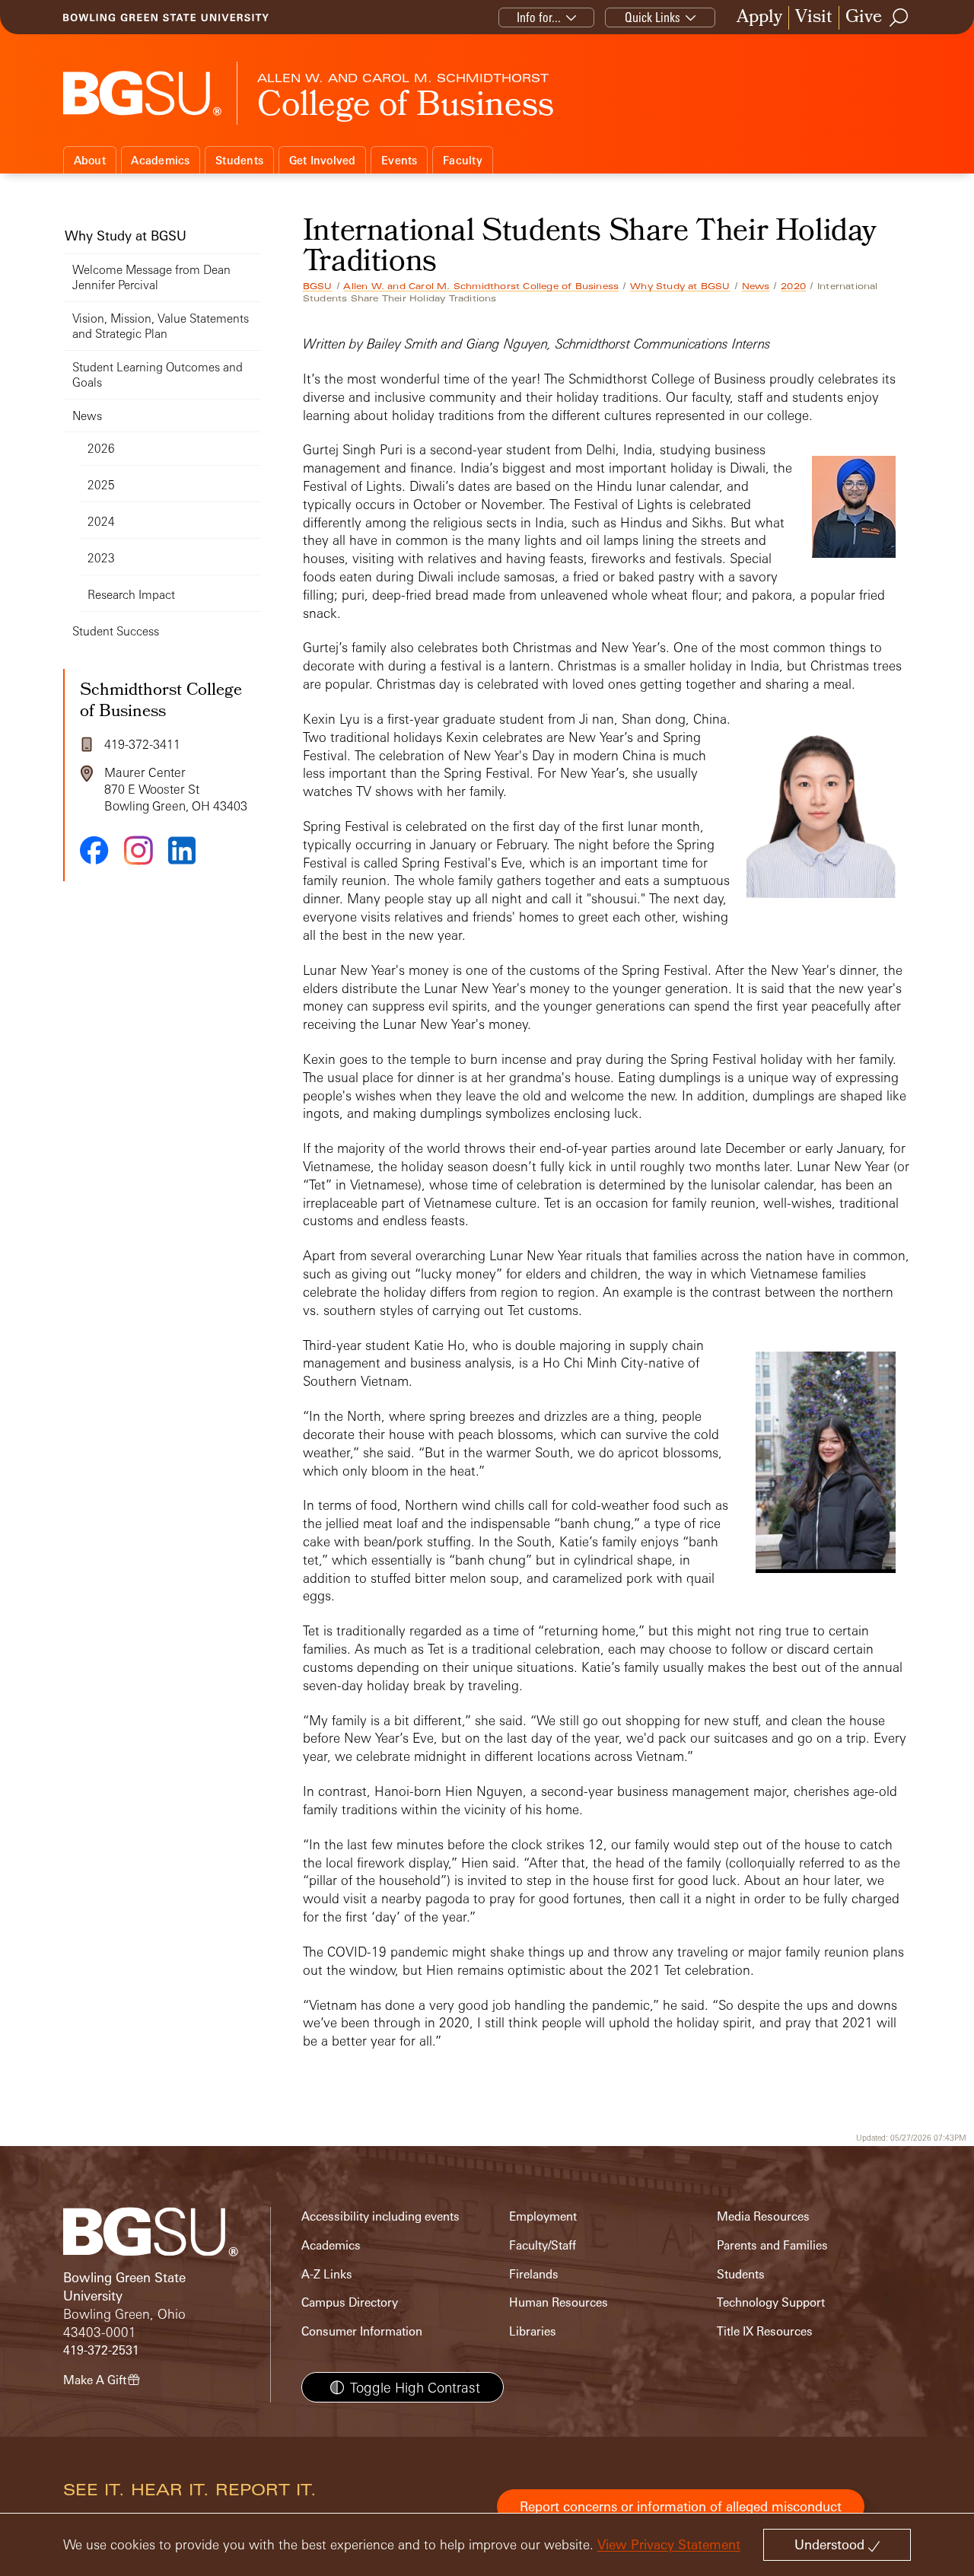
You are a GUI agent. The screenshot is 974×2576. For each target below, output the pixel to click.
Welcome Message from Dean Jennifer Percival (151, 277)
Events (399, 160)
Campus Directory (350, 2302)
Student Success (116, 631)
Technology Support (771, 2302)
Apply (759, 18)
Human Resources (559, 2302)
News (756, 286)
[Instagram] (138, 850)
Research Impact (131, 595)
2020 (793, 286)
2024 (101, 522)
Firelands (534, 2274)
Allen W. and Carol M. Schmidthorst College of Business (481, 286)
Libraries (533, 2331)
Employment (543, 2216)
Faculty (463, 160)
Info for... (539, 17)
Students (239, 160)
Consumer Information (362, 2331)
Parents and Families (772, 2245)
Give (864, 18)
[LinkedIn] (182, 850)
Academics (160, 160)
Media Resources (763, 2216)
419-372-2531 (101, 2350)
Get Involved (323, 160)
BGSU (318, 286)
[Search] (899, 18)
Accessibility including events (380, 2216)
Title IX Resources (765, 2331)
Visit (814, 18)
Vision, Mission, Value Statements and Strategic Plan (161, 326)
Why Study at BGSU (680, 286)
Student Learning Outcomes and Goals (158, 375)
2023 (101, 558)
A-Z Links (327, 2274)
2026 (101, 449)
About (90, 160)
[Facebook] (94, 850)
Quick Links (653, 17)
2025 (101, 485)
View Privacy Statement (669, 2544)
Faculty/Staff (543, 2245)
